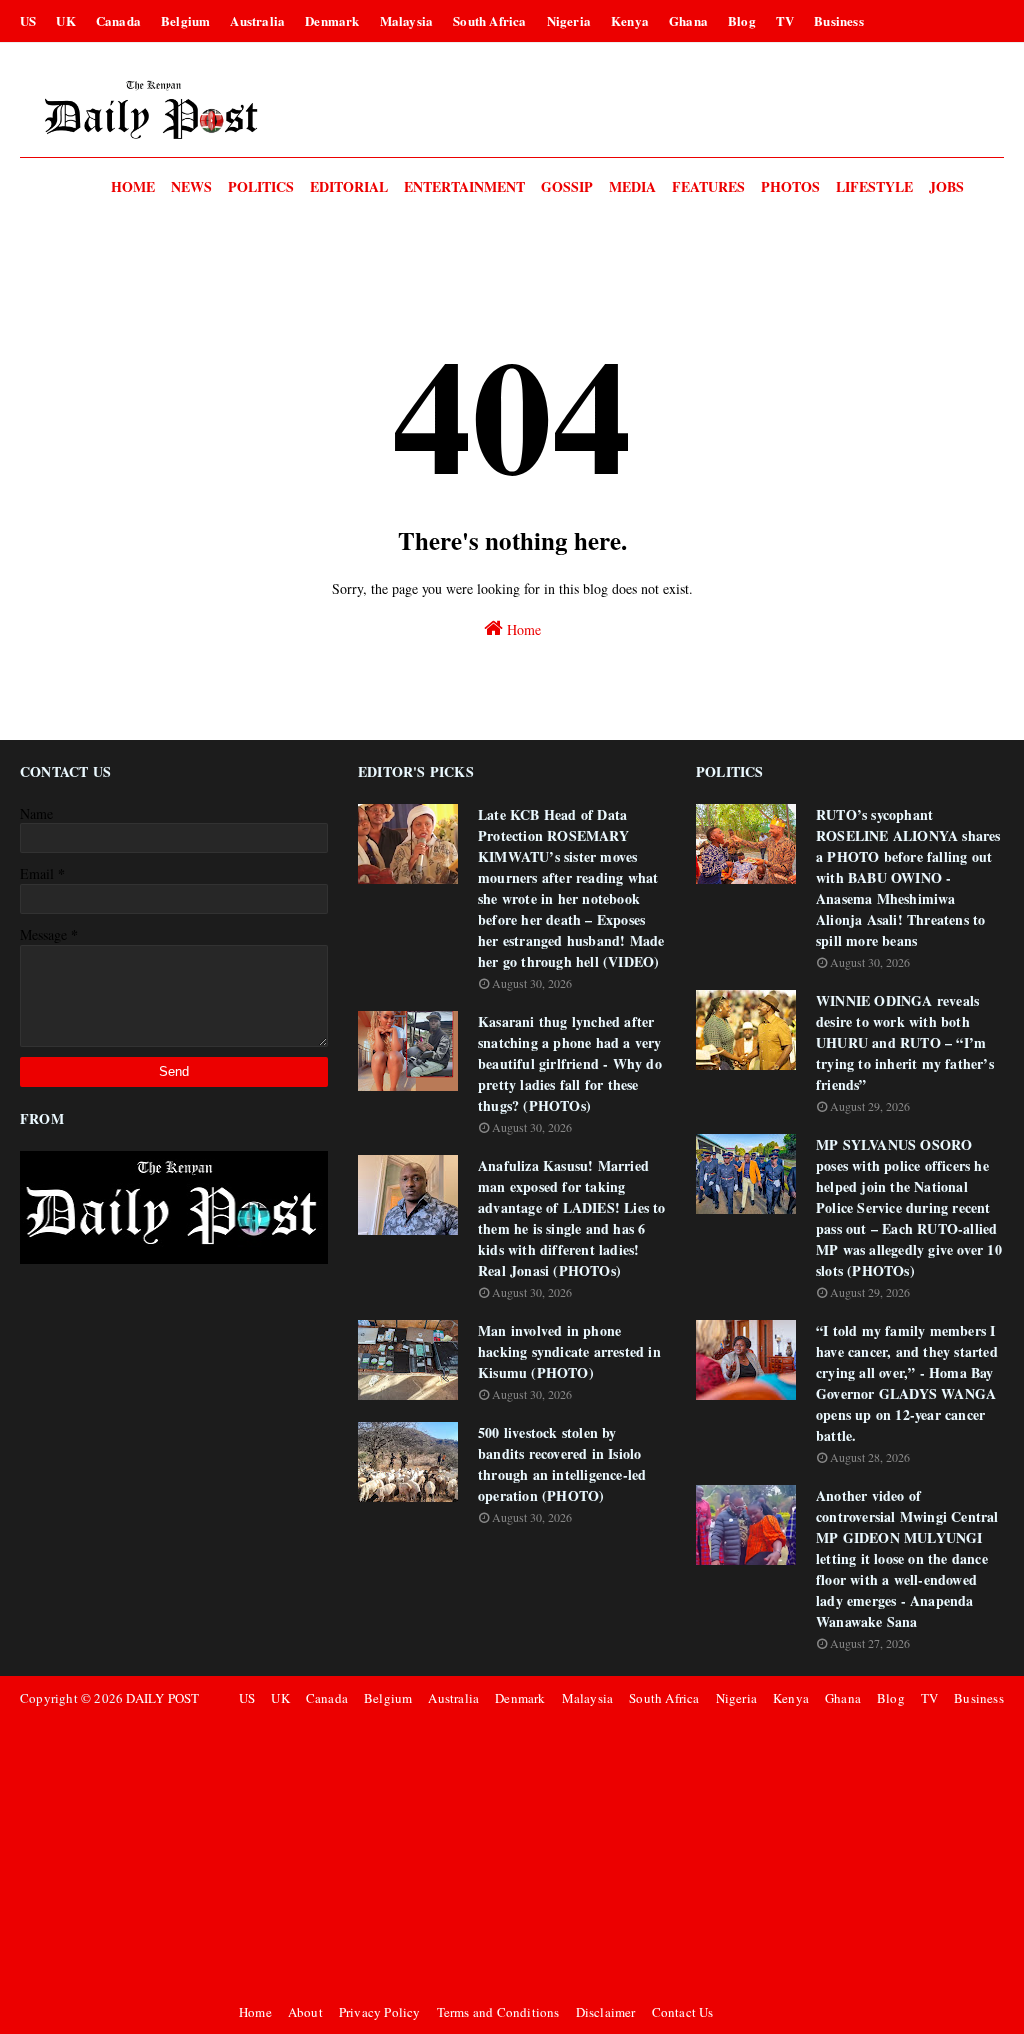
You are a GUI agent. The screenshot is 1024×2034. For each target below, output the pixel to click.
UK (65, 20)
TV (785, 20)
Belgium (185, 20)
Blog (742, 20)
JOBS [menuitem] (946, 186)
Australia (257, 20)
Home (522, 629)
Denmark (332, 20)
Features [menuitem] (708, 186)
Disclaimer (606, 2012)
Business (839, 20)
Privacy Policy (380, 2012)
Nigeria (569, 20)
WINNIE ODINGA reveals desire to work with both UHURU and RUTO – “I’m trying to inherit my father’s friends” (905, 1042)
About (305, 2012)
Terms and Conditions (498, 2012)
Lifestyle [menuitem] (874, 186)
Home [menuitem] (133, 186)
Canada (118, 20)
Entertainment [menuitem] (464, 186)
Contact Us (683, 2012)
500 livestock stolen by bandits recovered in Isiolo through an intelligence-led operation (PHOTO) (562, 1464)
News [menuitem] (191, 186)
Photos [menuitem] (790, 186)
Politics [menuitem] (261, 186)
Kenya (630, 20)
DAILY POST (162, 1698)
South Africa (489, 20)
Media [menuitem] (632, 186)
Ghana (688, 20)
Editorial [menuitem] (349, 186)
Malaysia (407, 20)
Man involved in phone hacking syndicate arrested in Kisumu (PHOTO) (569, 1351)
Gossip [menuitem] (567, 186)
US (28, 20)
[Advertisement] (618, 1855)
